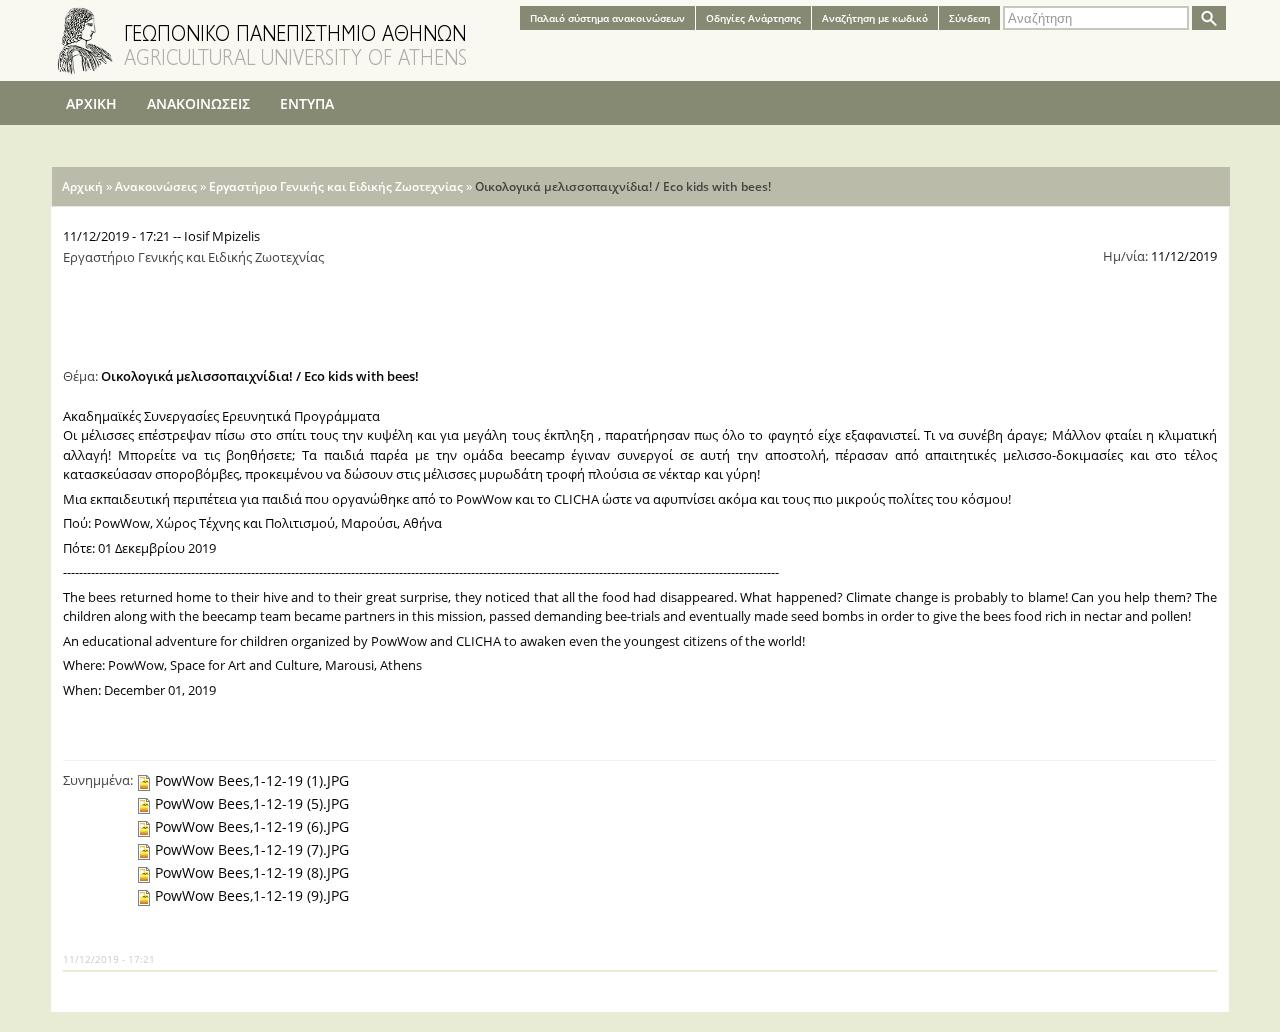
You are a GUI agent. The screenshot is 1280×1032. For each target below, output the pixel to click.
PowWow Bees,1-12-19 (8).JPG (252, 872)
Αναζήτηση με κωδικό (875, 18)
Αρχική (82, 186)
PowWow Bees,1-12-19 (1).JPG (252, 780)
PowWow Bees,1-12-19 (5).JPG (252, 803)
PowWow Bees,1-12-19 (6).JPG (252, 826)
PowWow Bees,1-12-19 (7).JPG (252, 849)
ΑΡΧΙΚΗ (91, 103)
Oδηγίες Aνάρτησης (753, 18)
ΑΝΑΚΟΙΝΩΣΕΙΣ (198, 103)
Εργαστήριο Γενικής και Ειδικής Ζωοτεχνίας (336, 186)
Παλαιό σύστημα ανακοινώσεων (607, 18)
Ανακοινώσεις (156, 186)
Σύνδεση (969, 18)
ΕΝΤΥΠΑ (307, 103)
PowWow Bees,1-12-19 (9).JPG (252, 895)
